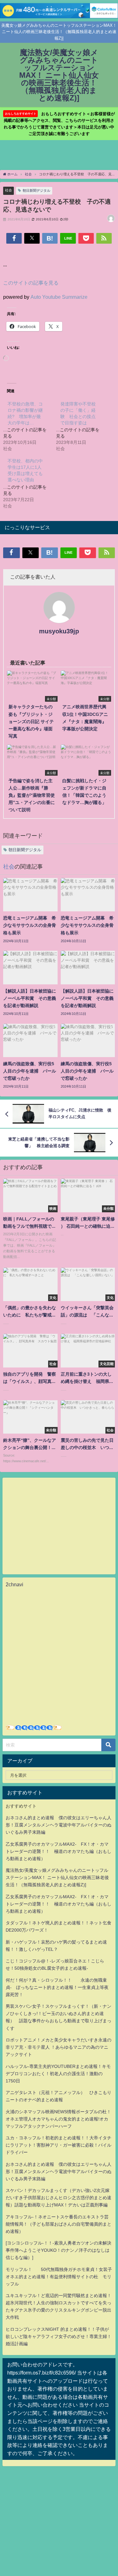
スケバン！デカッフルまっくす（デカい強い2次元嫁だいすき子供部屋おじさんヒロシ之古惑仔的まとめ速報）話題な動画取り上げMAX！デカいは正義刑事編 (59, 2198)
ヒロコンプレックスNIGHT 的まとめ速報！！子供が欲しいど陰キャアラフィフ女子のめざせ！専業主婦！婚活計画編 (59, 2336)
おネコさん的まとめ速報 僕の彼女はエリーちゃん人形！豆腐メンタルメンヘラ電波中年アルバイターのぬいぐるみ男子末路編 (59, 1825)
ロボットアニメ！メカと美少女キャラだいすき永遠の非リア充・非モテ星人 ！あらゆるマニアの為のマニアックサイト (59, 2047)
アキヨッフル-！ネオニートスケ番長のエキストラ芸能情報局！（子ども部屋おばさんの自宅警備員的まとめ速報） (59, 2224)
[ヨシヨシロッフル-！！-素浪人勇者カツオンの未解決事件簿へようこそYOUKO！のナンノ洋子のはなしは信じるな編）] (59, 2250)
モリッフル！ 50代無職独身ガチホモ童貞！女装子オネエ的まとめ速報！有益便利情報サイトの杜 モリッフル (59, 2277)
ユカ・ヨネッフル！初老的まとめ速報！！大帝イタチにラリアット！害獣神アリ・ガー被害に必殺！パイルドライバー (59, 2145)
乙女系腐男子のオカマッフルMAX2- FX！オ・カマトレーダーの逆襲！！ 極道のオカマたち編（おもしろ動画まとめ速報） (59, 1851)
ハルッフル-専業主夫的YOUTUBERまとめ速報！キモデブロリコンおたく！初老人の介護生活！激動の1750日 (58, 2074)
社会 (8, 190)
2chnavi (14, 1584)
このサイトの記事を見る (31, 283)
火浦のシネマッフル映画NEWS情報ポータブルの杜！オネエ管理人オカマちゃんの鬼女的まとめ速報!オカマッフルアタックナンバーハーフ (58, 2119)
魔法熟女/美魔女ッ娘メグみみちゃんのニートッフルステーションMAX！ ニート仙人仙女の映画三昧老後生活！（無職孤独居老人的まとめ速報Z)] (57, 1877)
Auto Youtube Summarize (59, 297)
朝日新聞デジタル (37, 190)
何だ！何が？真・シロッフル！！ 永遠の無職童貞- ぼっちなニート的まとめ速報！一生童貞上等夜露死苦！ (57, 1987)
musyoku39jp (59, 631)
